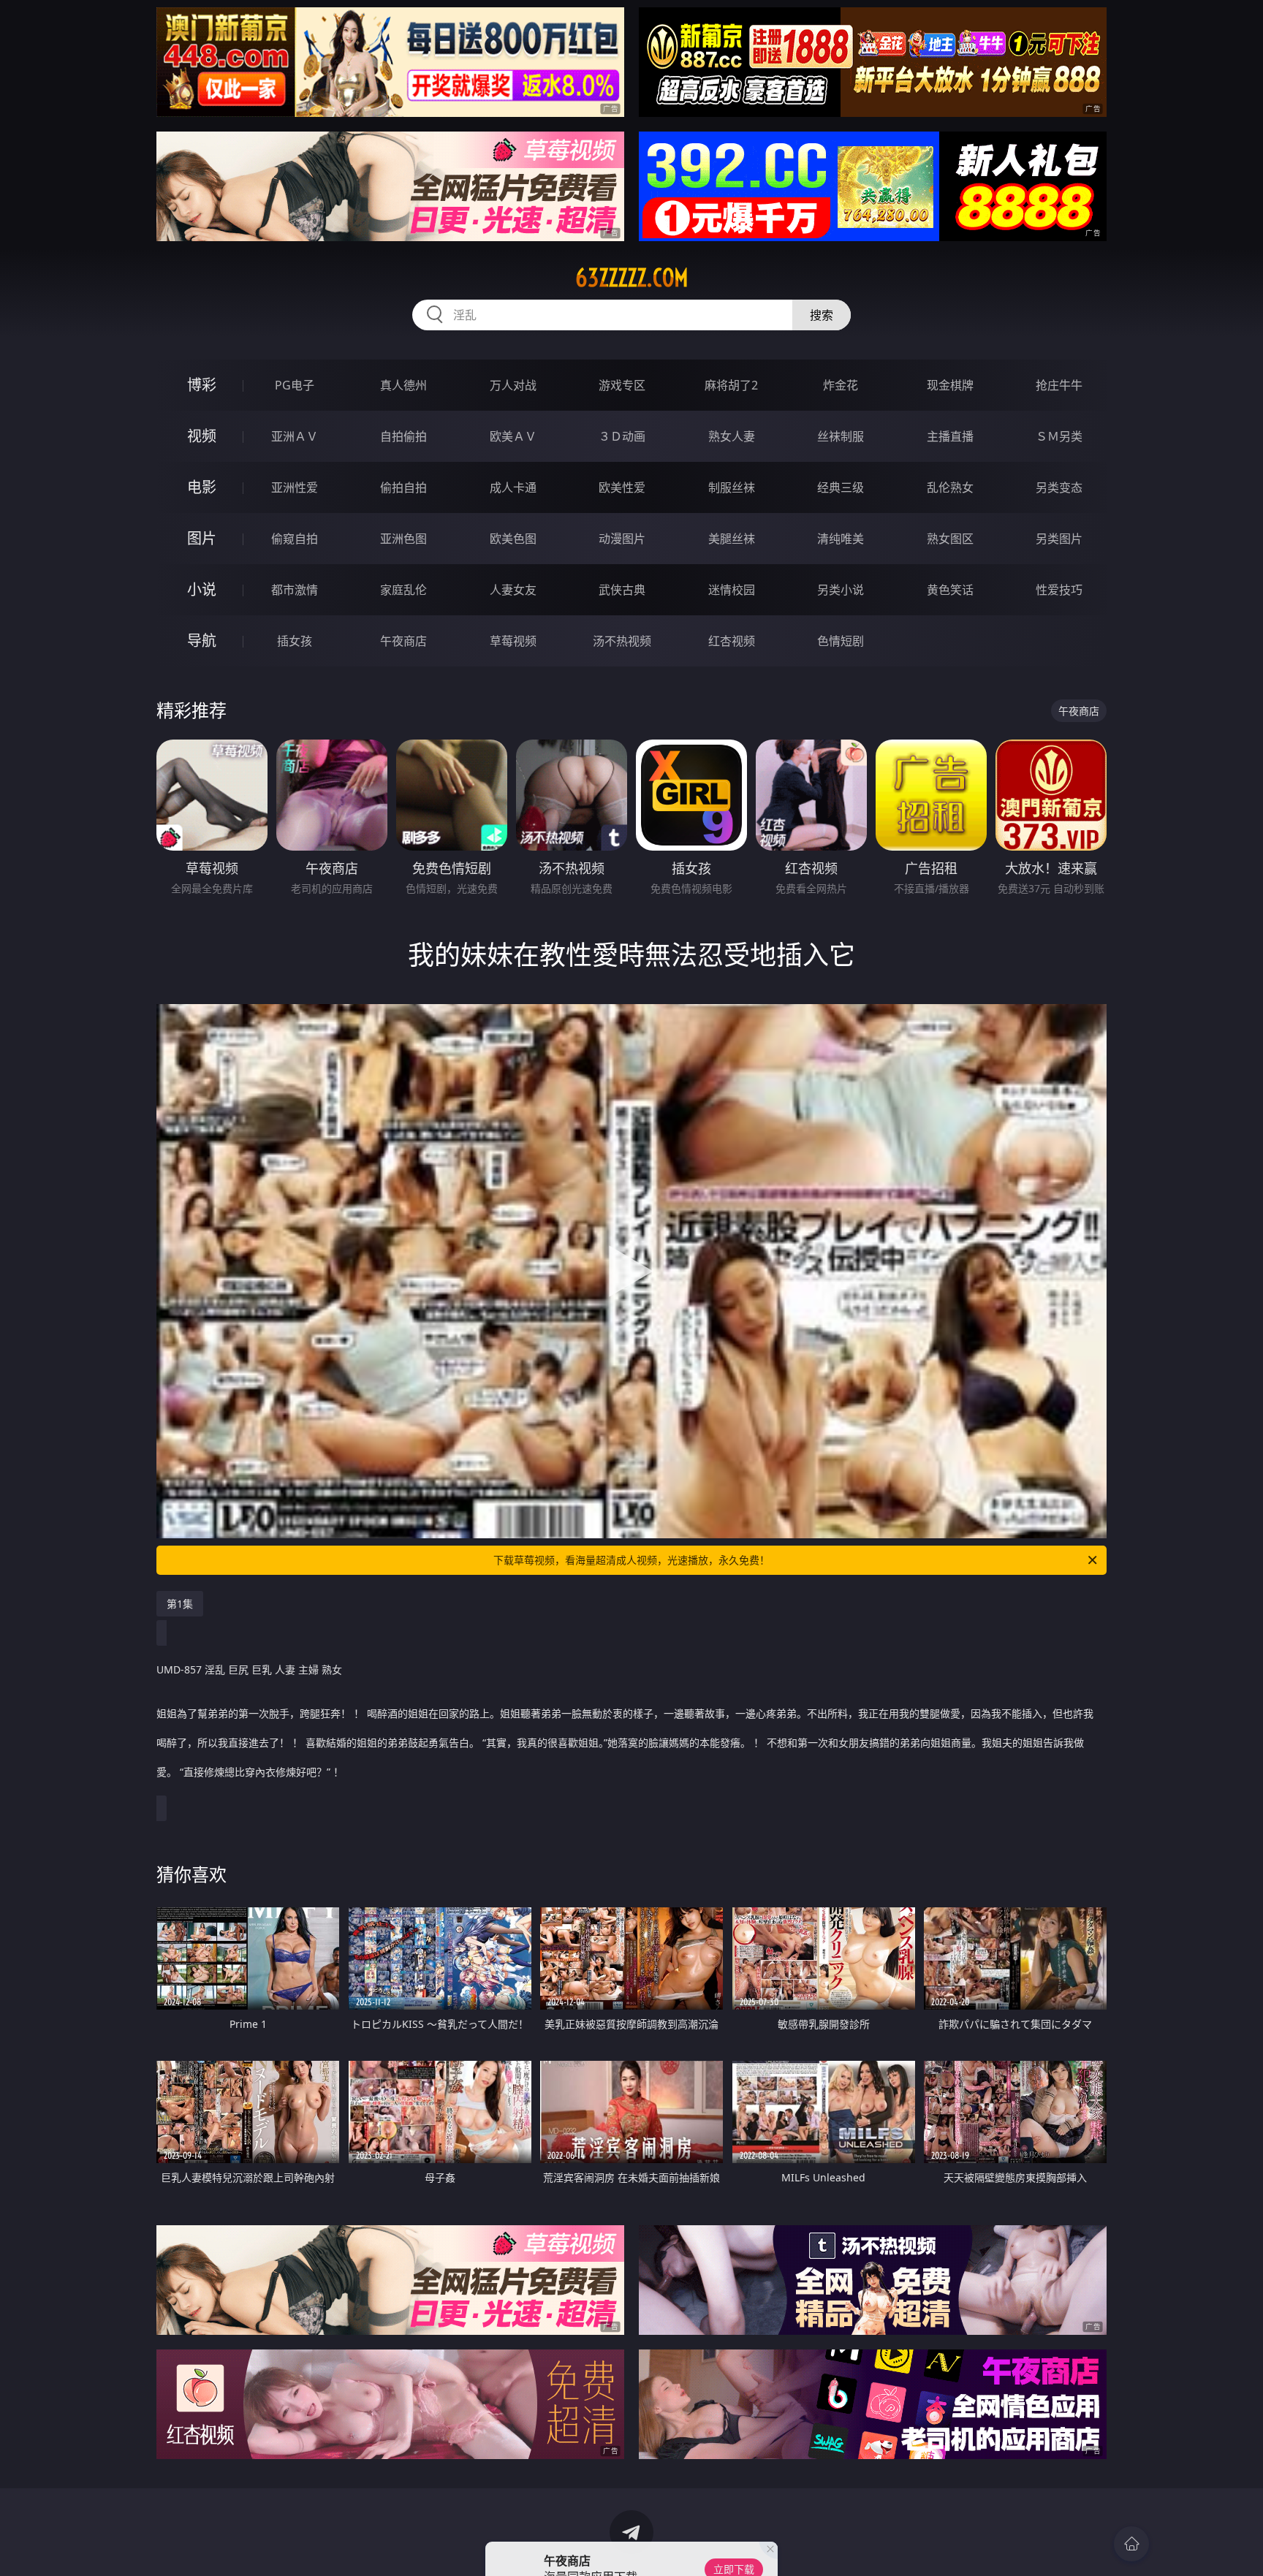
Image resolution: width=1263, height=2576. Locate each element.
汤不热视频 (622, 641)
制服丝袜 (732, 487)
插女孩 (295, 641)
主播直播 (950, 436)
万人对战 (513, 385)
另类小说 (841, 590)
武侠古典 (622, 590)
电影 (202, 487)
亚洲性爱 (295, 487)
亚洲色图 (403, 539)
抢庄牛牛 (1059, 385)
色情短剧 (841, 641)
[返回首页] (1131, 2544)
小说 (202, 589)
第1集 (180, 1604)
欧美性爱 (622, 487)
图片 (202, 538)
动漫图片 (622, 539)
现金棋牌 (950, 385)
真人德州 (403, 385)
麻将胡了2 (731, 385)
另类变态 (1059, 487)
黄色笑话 (950, 590)
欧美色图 (513, 539)
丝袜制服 (841, 436)
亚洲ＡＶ (295, 436)
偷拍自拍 (403, 487)
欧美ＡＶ (513, 436)
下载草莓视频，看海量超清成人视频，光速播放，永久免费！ (631, 1560)
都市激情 (295, 590)
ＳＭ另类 (1059, 436)
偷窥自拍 (295, 539)
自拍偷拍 (403, 436)
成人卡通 (513, 487)
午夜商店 (403, 641)
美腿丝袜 (732, 539)
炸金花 (841, 385)
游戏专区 (622, 385)
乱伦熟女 (950, 487)
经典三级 (841, 487)
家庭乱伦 (403, 590)
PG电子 (295, 385)
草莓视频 (513, 641)
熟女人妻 (732, 436)
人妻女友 (513, 590)
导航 (202, 641)
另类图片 (1059, 539)
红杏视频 (732, 641)
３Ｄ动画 (622, 436)
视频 (202, 436)
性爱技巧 (1059, 590)
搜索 (822, 315)
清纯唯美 (841, 539)
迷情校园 (732, 590)
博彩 (202, 385)
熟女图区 (950, 539)
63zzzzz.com (632, 278)
